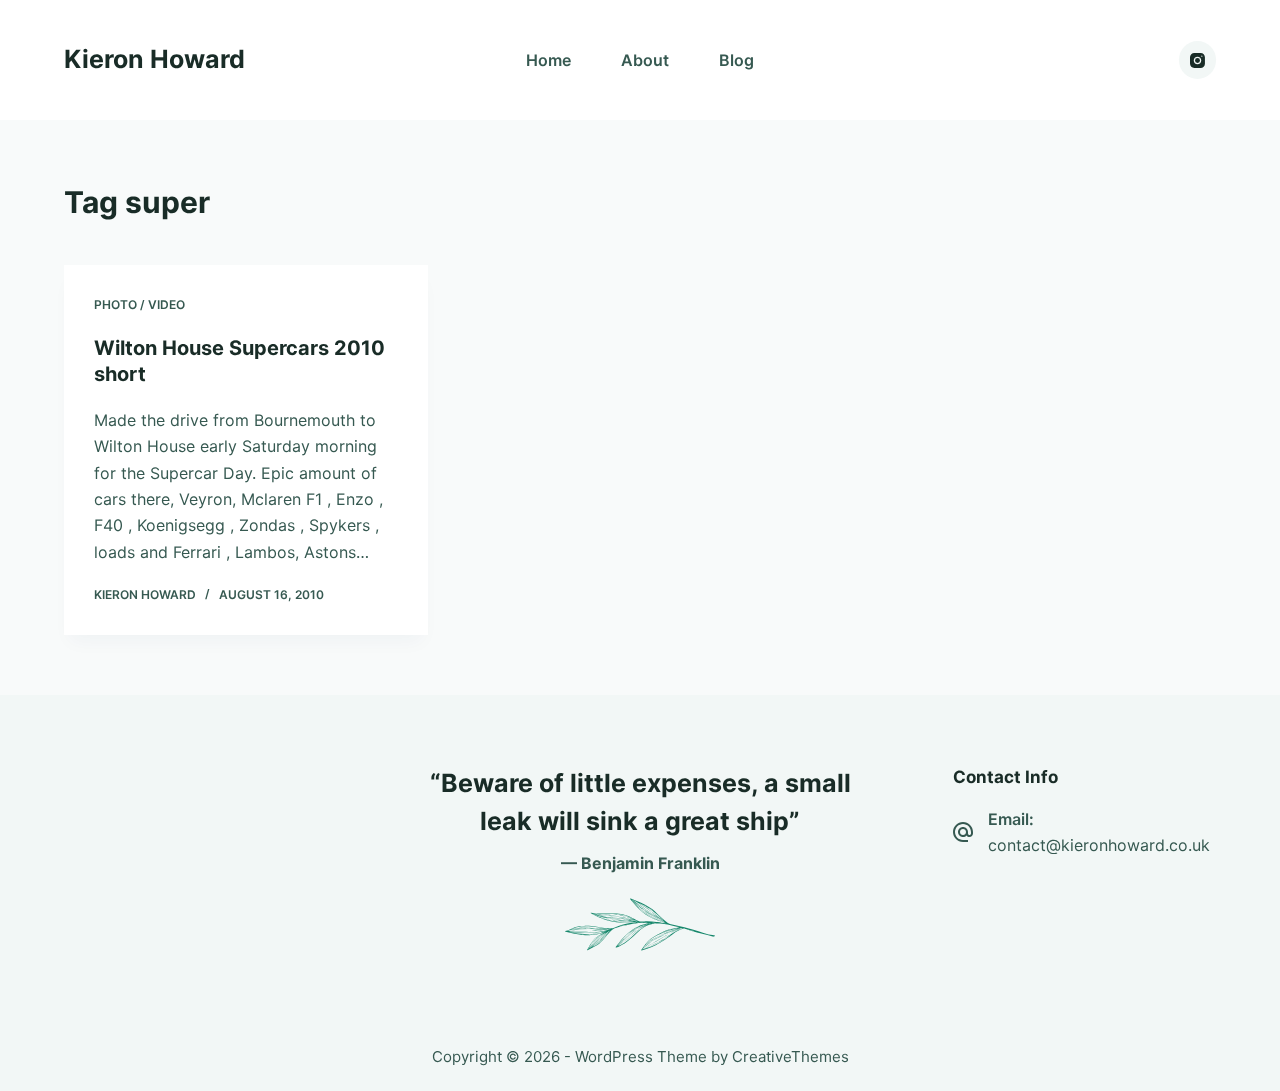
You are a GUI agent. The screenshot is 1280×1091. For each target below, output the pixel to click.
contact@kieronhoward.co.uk (1099, 845)
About (645, 60)
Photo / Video (139, 304)
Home (548, 60)
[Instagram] (1198, 60)
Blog (736, 60)
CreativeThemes (790, 1056)
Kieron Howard (154, 59)
